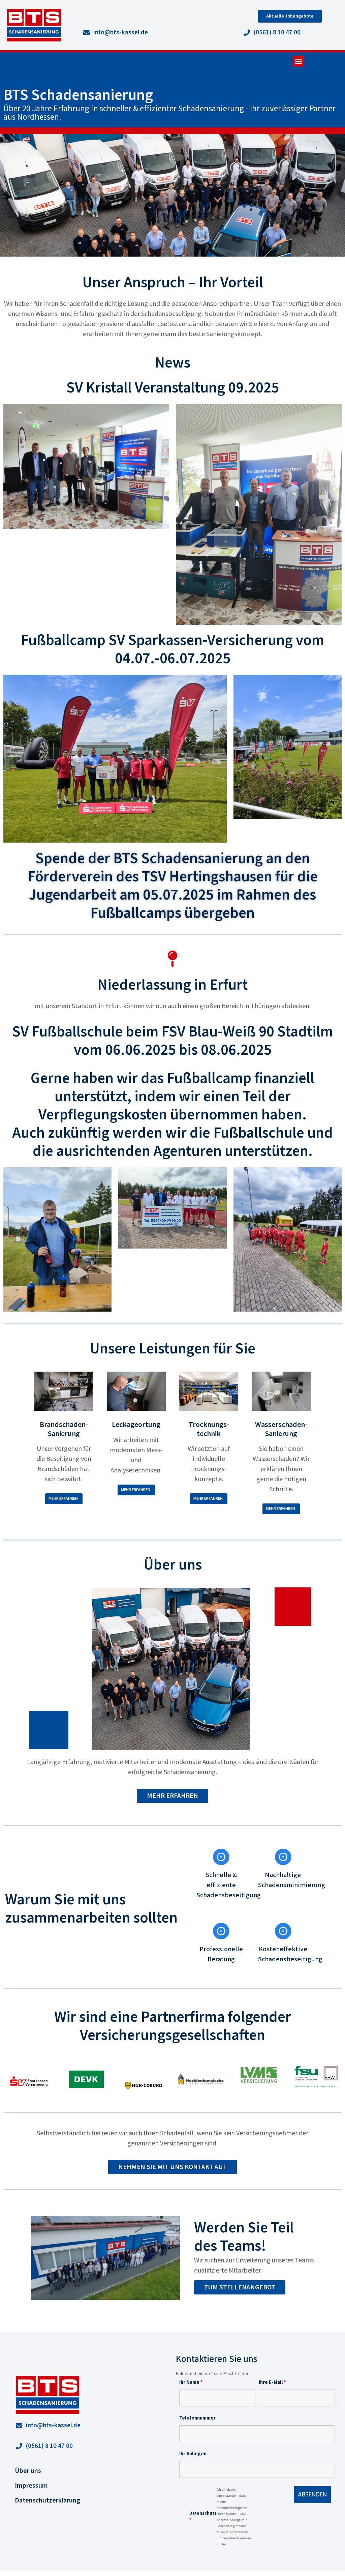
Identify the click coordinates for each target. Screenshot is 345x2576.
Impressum (31, 2486)
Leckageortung (136, 1425)
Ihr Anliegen (193, 2454)
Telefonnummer (197, 2418)
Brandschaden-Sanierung (64, 1429)
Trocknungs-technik (209, 1429)
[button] (298, 61)
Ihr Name (191, 2382)
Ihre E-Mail (272, 2382)
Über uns (28, 2471)
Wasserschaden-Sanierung (281, 1429)
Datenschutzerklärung (48, 2500)
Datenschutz (203, 2517)
